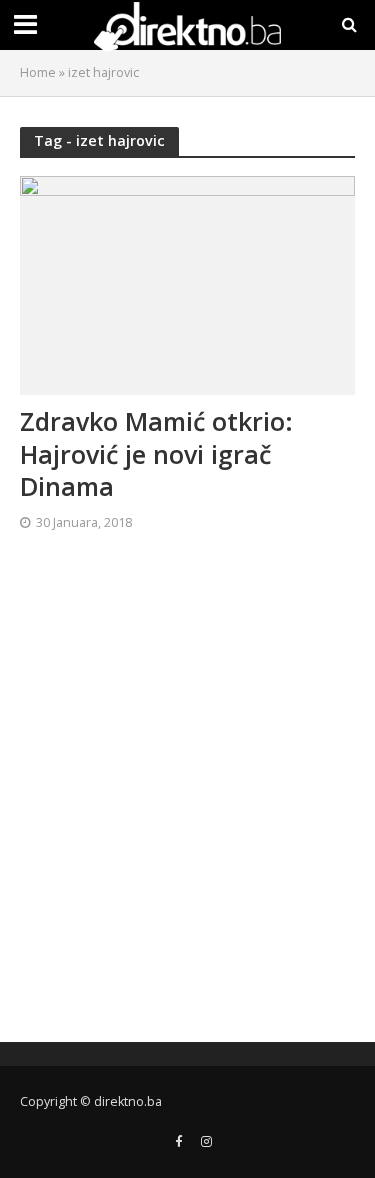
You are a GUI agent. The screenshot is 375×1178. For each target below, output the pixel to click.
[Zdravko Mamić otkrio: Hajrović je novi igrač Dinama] (187, 284)
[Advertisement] (187, 794)
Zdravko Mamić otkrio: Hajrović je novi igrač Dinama (156, 453)
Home (38, 72)
